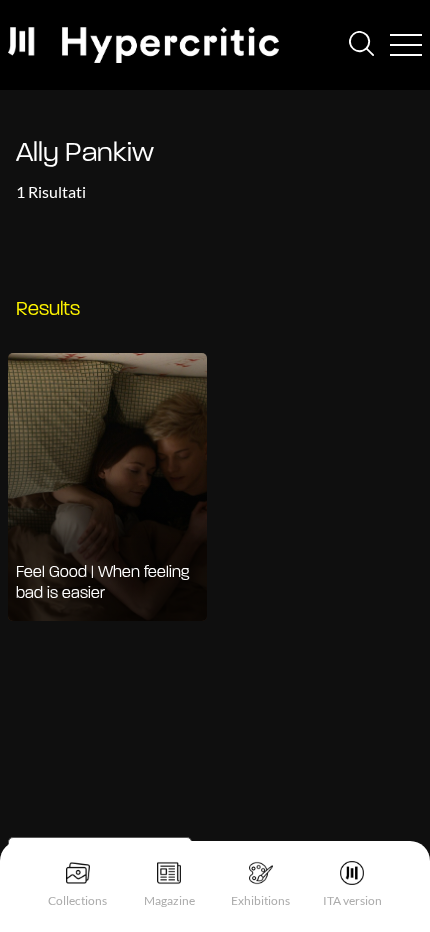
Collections (77, 900)
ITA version (352, 900)
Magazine (169, 900)
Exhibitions (260, 900)
